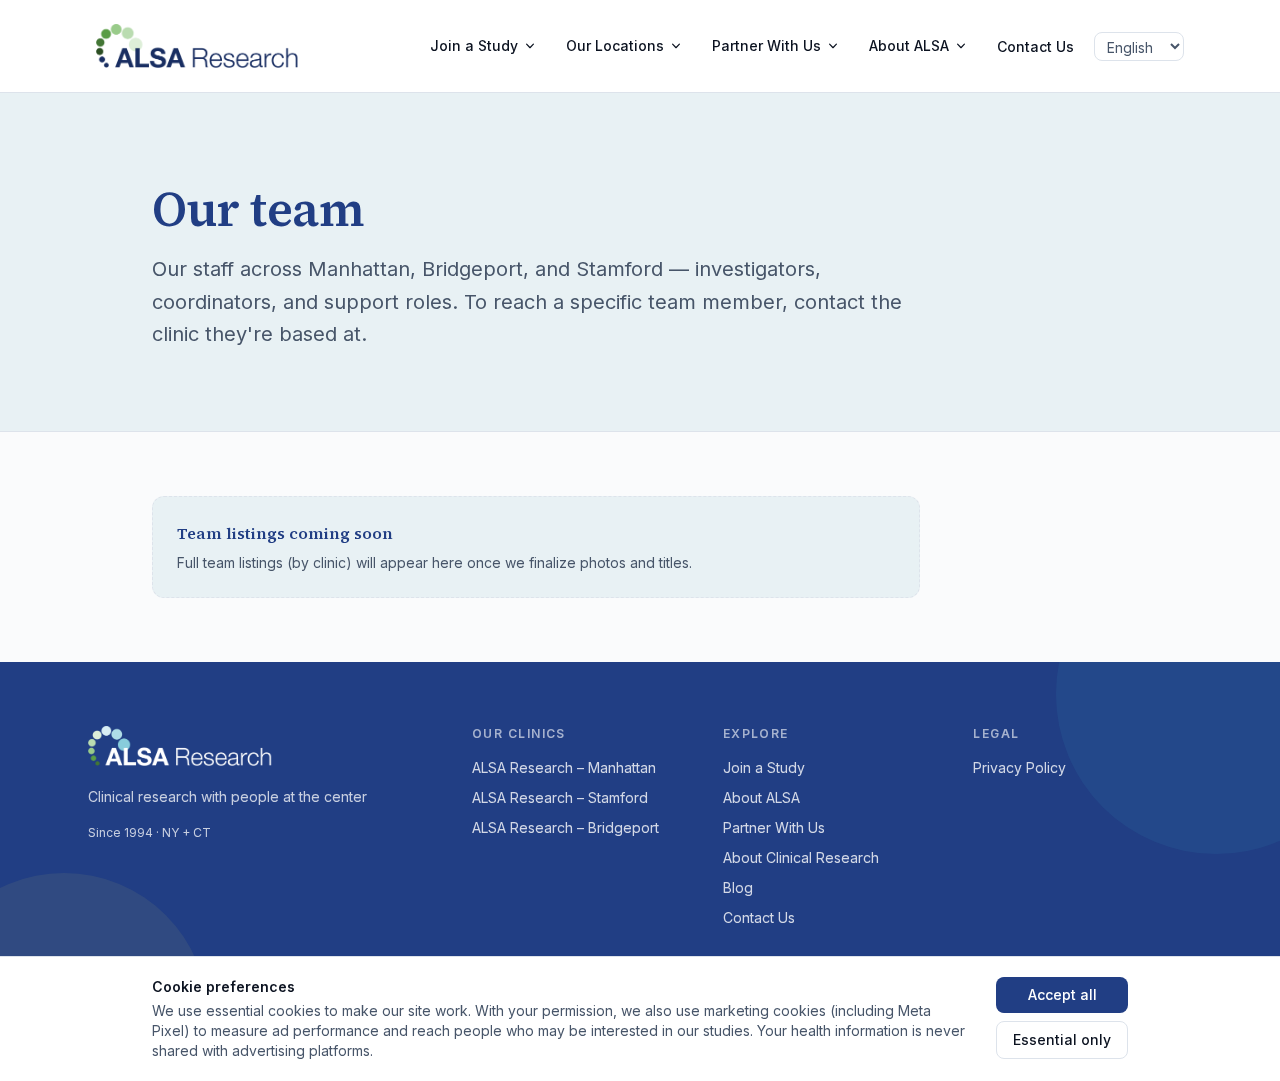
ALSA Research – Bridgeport (565, 827)
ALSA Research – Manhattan (564, 767)
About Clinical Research (801, 857)
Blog (738, 887)
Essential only (1062, 1039)
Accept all (1062, 994)
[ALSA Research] (205, 46)
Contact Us (1035, 46)
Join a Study (474, 45)
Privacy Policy (1019, 767)
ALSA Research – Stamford (560, 797)
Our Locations (615, 45)
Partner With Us (766, 45)
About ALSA (909, 45)
